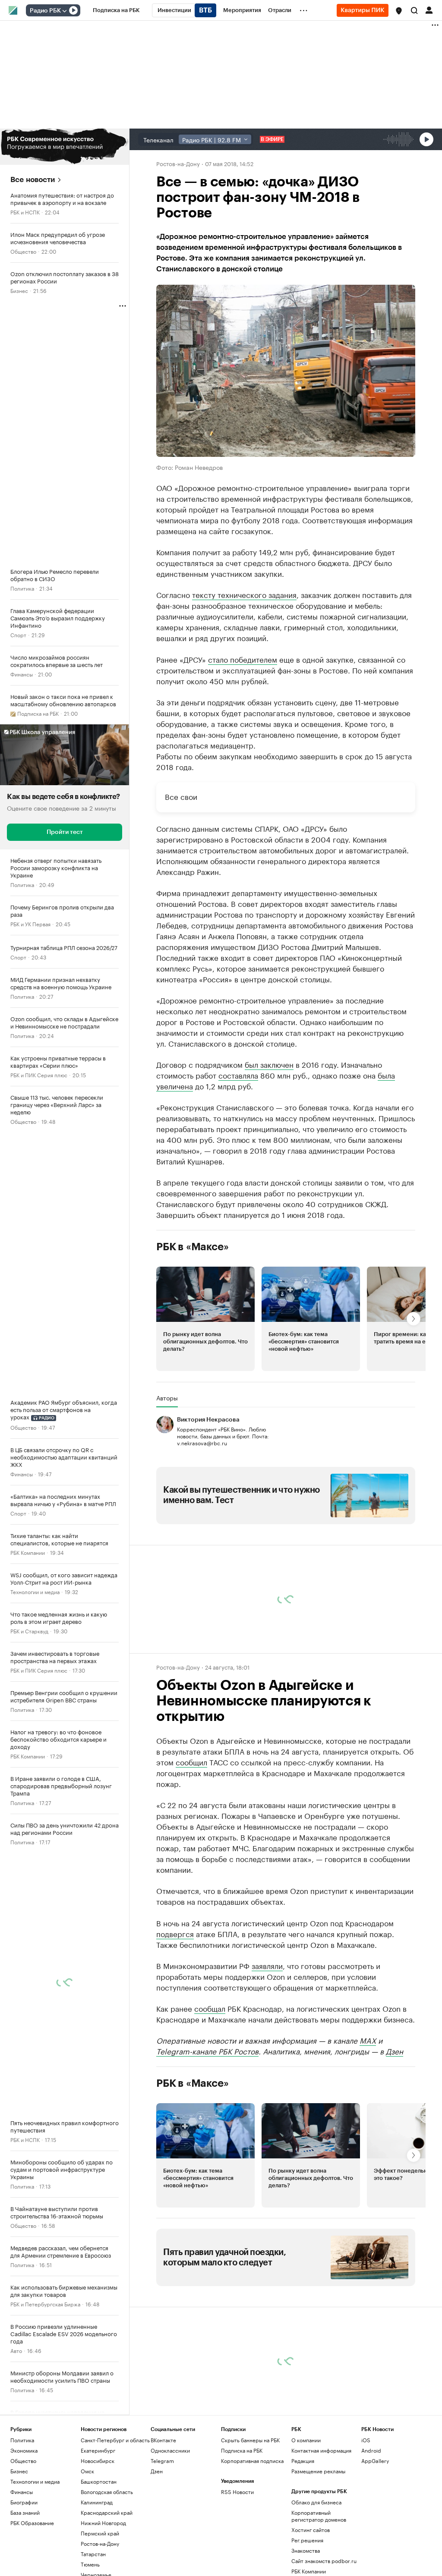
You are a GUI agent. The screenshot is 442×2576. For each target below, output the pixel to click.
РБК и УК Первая (30, 923)
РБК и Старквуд (29, 1631)
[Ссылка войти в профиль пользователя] (429, 9)
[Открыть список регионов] (399, 11)
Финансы (22, 674)
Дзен (395, 2051)
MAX (368, 2040)
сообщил (191, 1761)
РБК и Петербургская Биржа (45, 2304)
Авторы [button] (167, 1398)
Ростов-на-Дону (178, 163)
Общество (23, 251)
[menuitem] (116, 10)
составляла (238, 1075)
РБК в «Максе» (193, 1247)
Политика (22, 588)
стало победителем (243, 659)
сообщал (210, 2008)
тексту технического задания (244, 594)
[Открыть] (64, 11)
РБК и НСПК (25, 212)
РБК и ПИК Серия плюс (39, 1074)
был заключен (269, 1064)
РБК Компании (28, 1552)
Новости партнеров (191, 2323)
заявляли (267, 1965)
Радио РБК (45, 11)
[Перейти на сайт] (65, 147)
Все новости (33, 180)
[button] (399, 11)
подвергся (175, 1933)
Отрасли (21, 2468)
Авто (16, 2350)
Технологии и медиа (35, 1591)
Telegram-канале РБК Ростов (207, 2051)
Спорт (18, 634)
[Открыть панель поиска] (414, 10)
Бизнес (19, 290)
